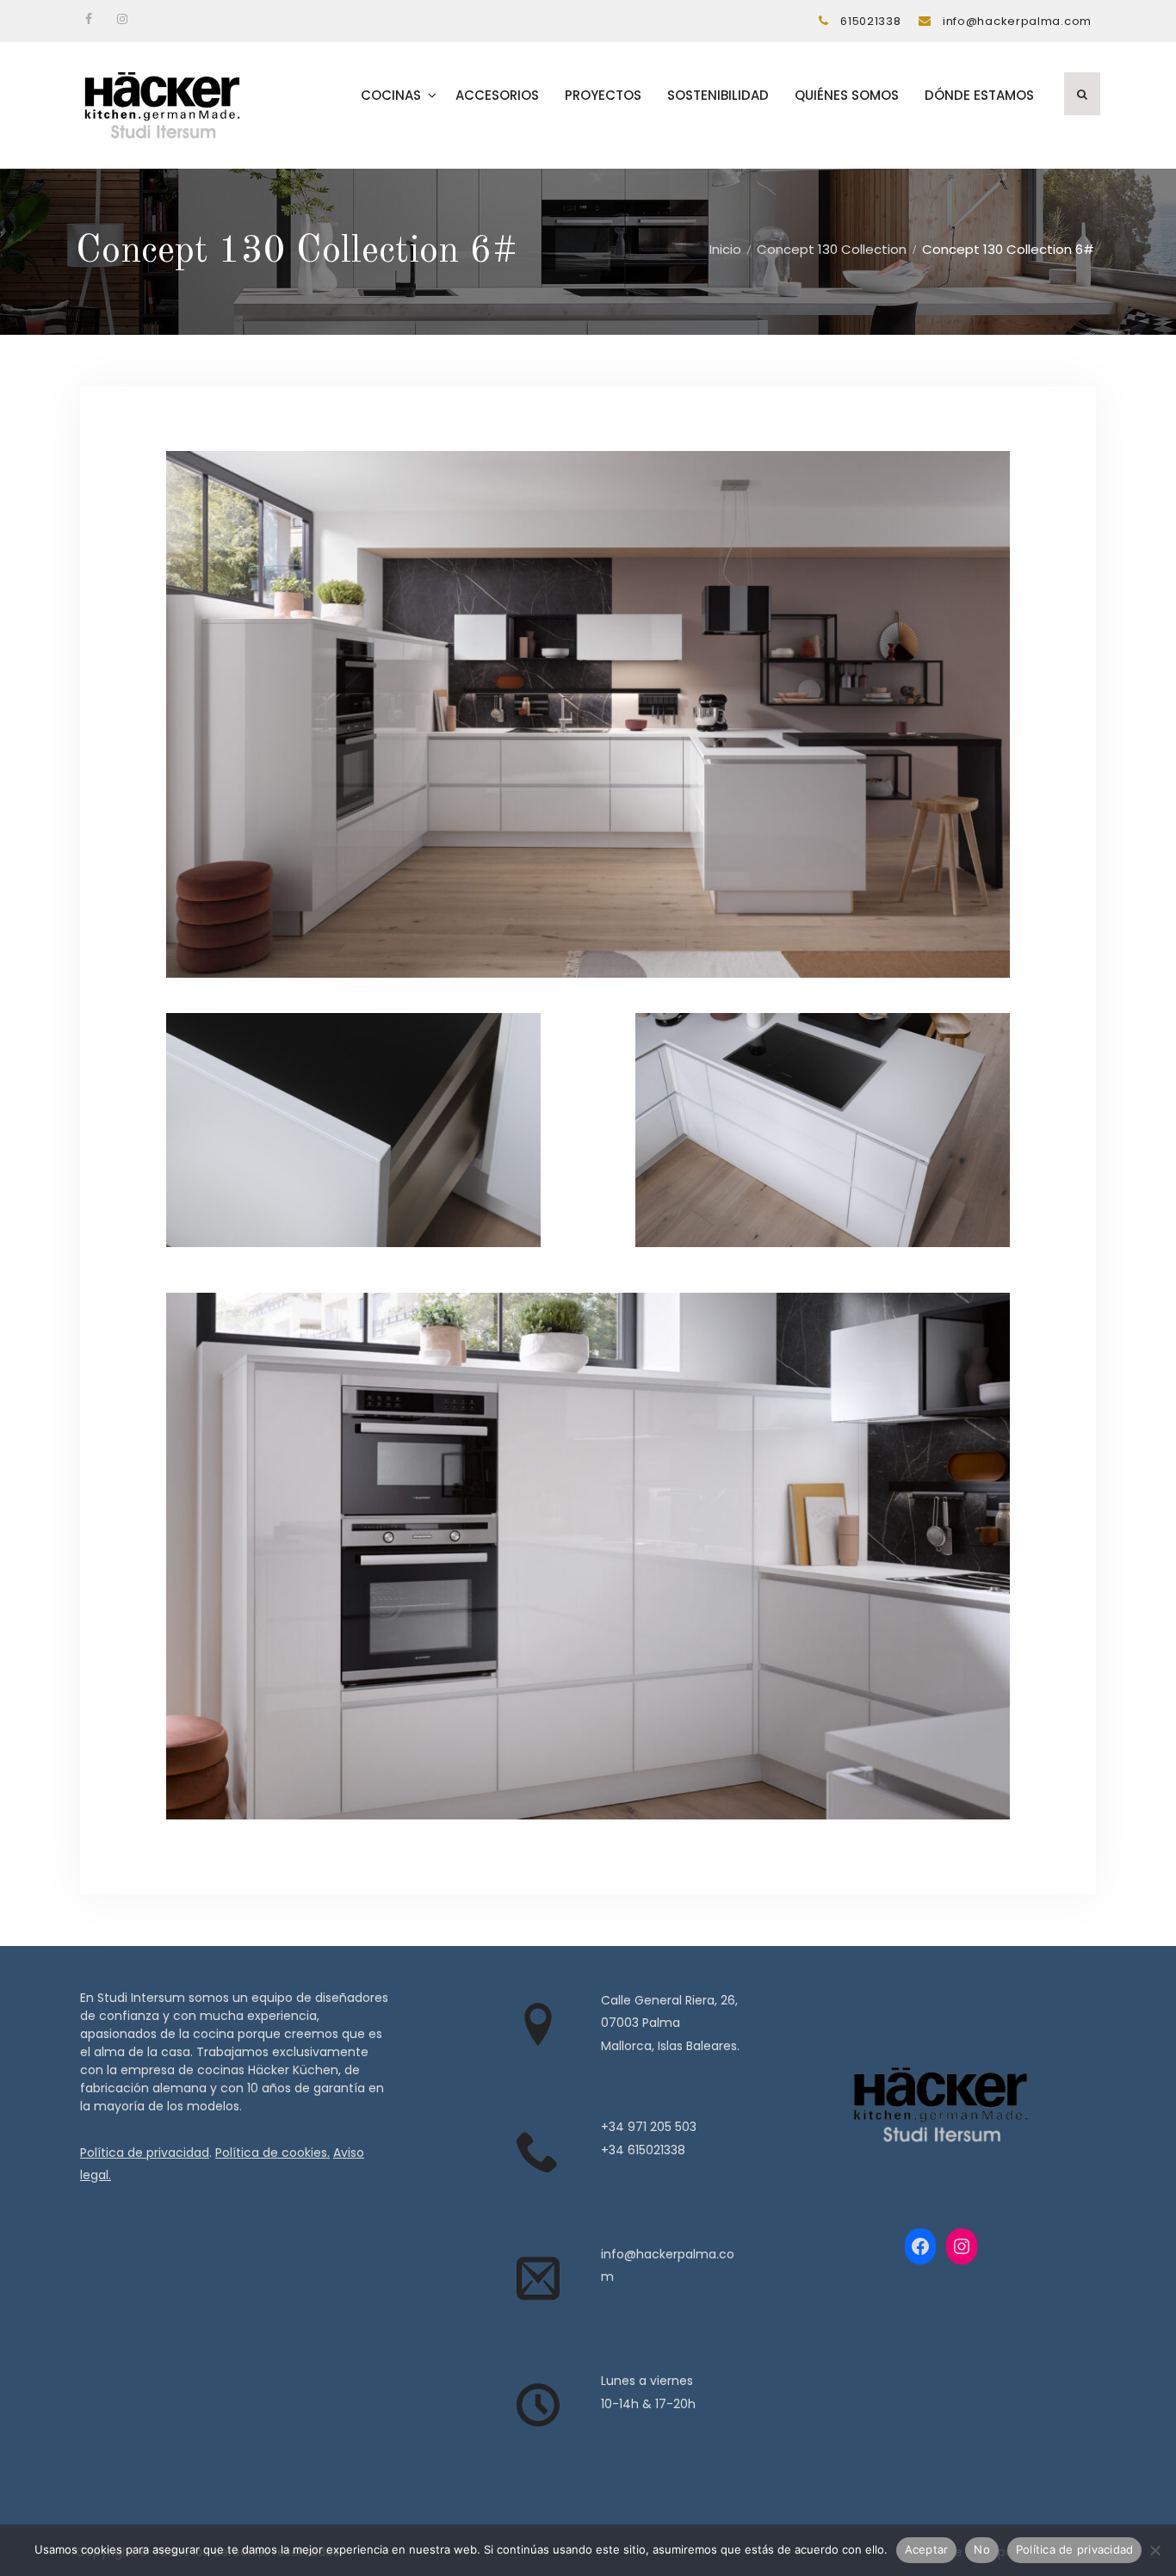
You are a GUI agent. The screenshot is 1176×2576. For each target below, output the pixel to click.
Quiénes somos (847, 95)
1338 (673, 2150)
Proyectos (603, 95)
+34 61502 (631, 2150)
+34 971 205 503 (649, 2127)
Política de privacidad (145, 2153)
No (982, 2549)
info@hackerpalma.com (1017, 21)
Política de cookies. (272, 2153)
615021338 (870, 21)
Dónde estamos (979, 95)
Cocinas (391, 95)
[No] (1154, 2550)
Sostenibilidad (718, 95)
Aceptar (927, 2549)
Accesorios (497, 95)
